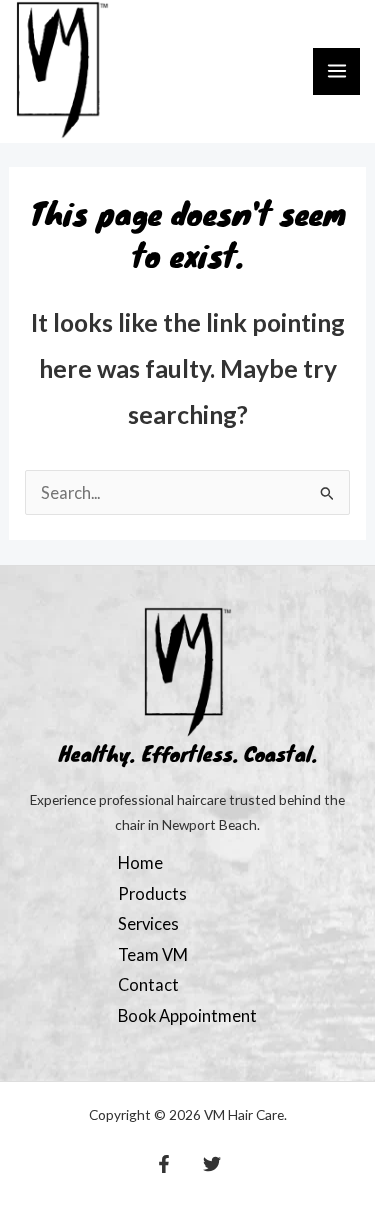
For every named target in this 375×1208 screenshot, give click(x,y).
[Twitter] (212, 1164)
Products (152, 893)
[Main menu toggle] (336, 71)
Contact (148, 984)
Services (148, 923)
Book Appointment (187, 1015)
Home (140, 862)
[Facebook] (164, 1164)
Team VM (153, 954)
